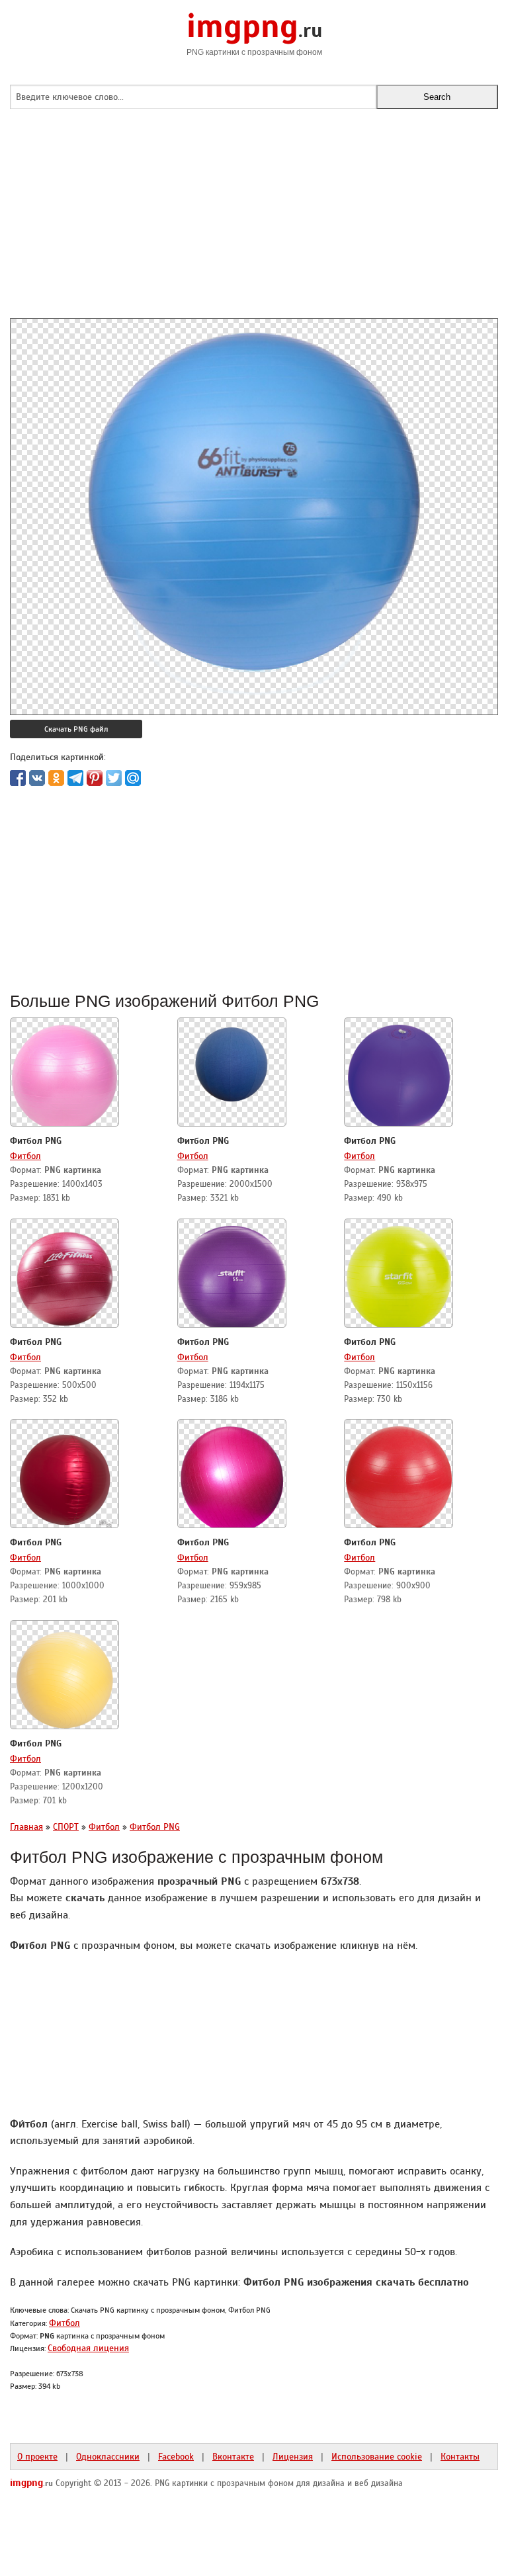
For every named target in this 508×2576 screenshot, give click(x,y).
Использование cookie (377, 2456)
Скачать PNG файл (76, 729)
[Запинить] (95, 778)
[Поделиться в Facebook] (18, 778)
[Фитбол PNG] (64, 1074)
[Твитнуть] (114, 778)
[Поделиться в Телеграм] (75, 778)
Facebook (176, 2456)
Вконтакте (233, 2456)
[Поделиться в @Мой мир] (133, 778)
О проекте (37, 2456)
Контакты (460, 2456)
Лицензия (293, 2456)
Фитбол (25, 1156)
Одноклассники (108, 2456)
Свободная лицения (88, 2348)
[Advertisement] (254, 226)
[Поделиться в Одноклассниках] (56, 778)
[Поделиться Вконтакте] (37, 778)
